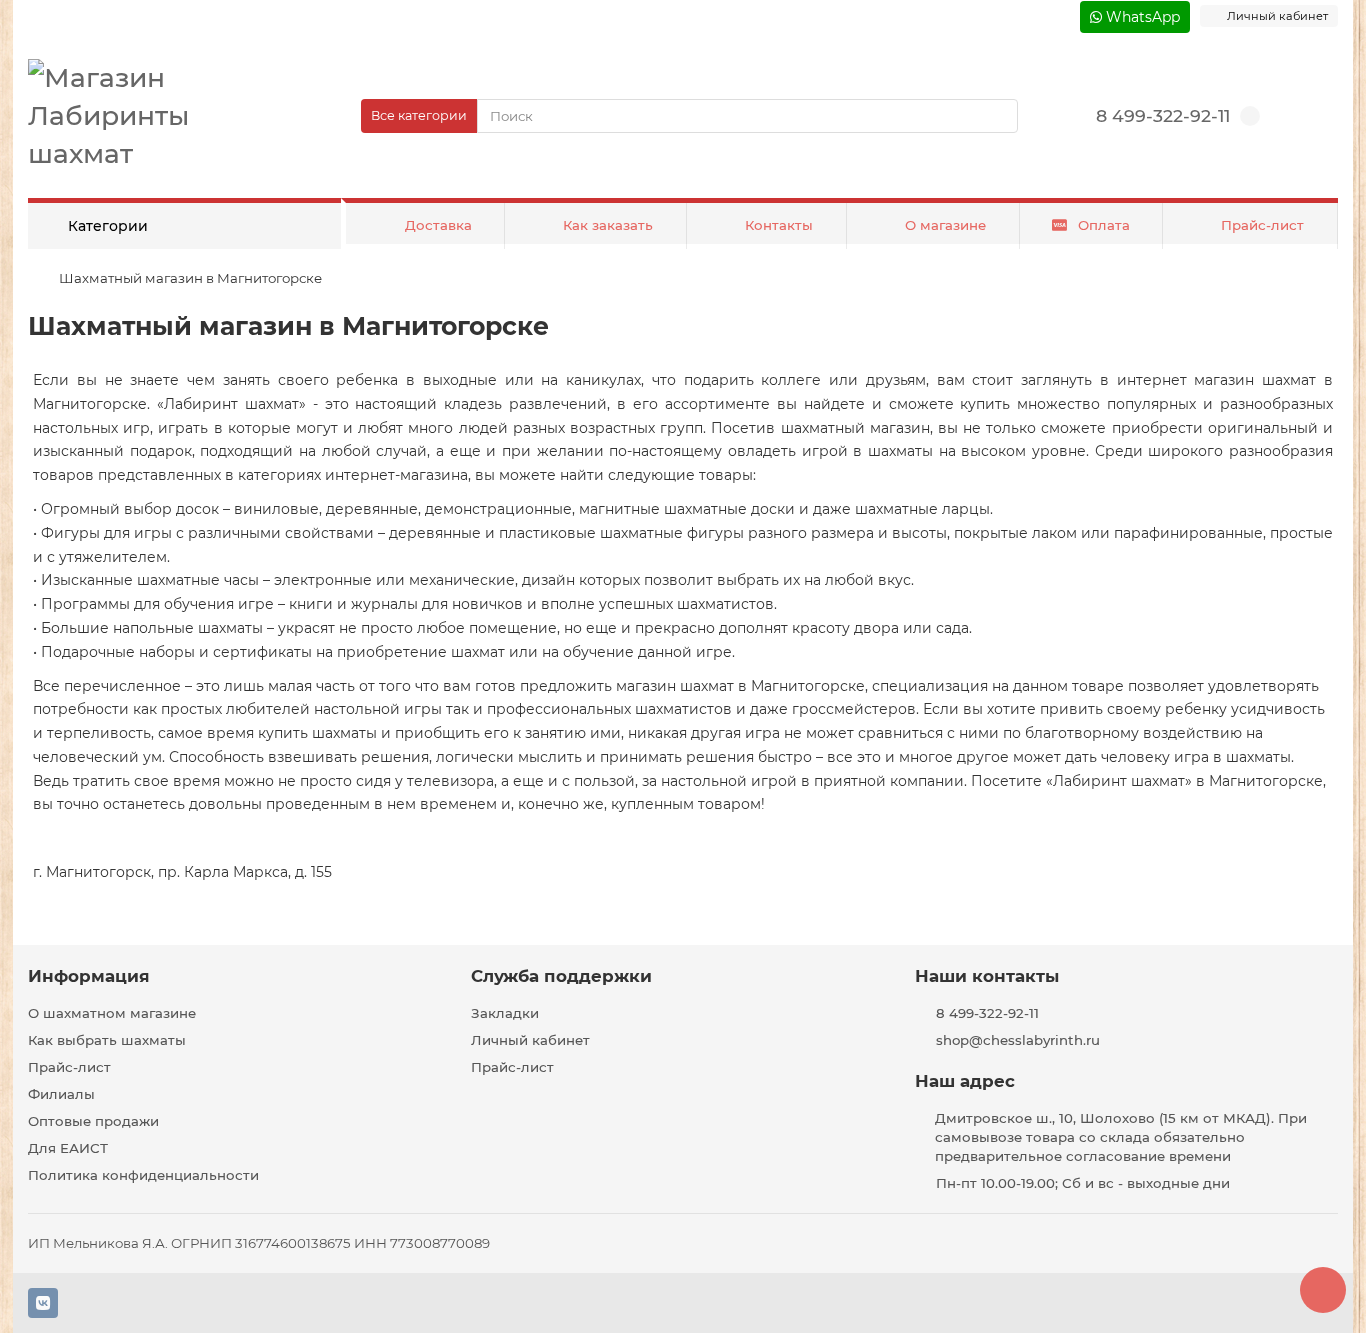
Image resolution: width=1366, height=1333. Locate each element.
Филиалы (61, 1094)
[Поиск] (997, 116)
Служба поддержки (561, 976)
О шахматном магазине (112, 1013)
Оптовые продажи (93, 1121)
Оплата (1104, 225)
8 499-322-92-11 (1163, 115)
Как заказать (608, 225)
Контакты (779, 225)
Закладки (505, 1013)
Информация (89, 976)
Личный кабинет (530, 1040)
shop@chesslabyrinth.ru (1018, 1040)
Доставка (438, 225)
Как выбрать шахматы (107, 1040)
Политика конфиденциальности (143, 1175)
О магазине (945, 225)
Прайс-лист (1262, 225)
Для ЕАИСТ (68, 1148)
